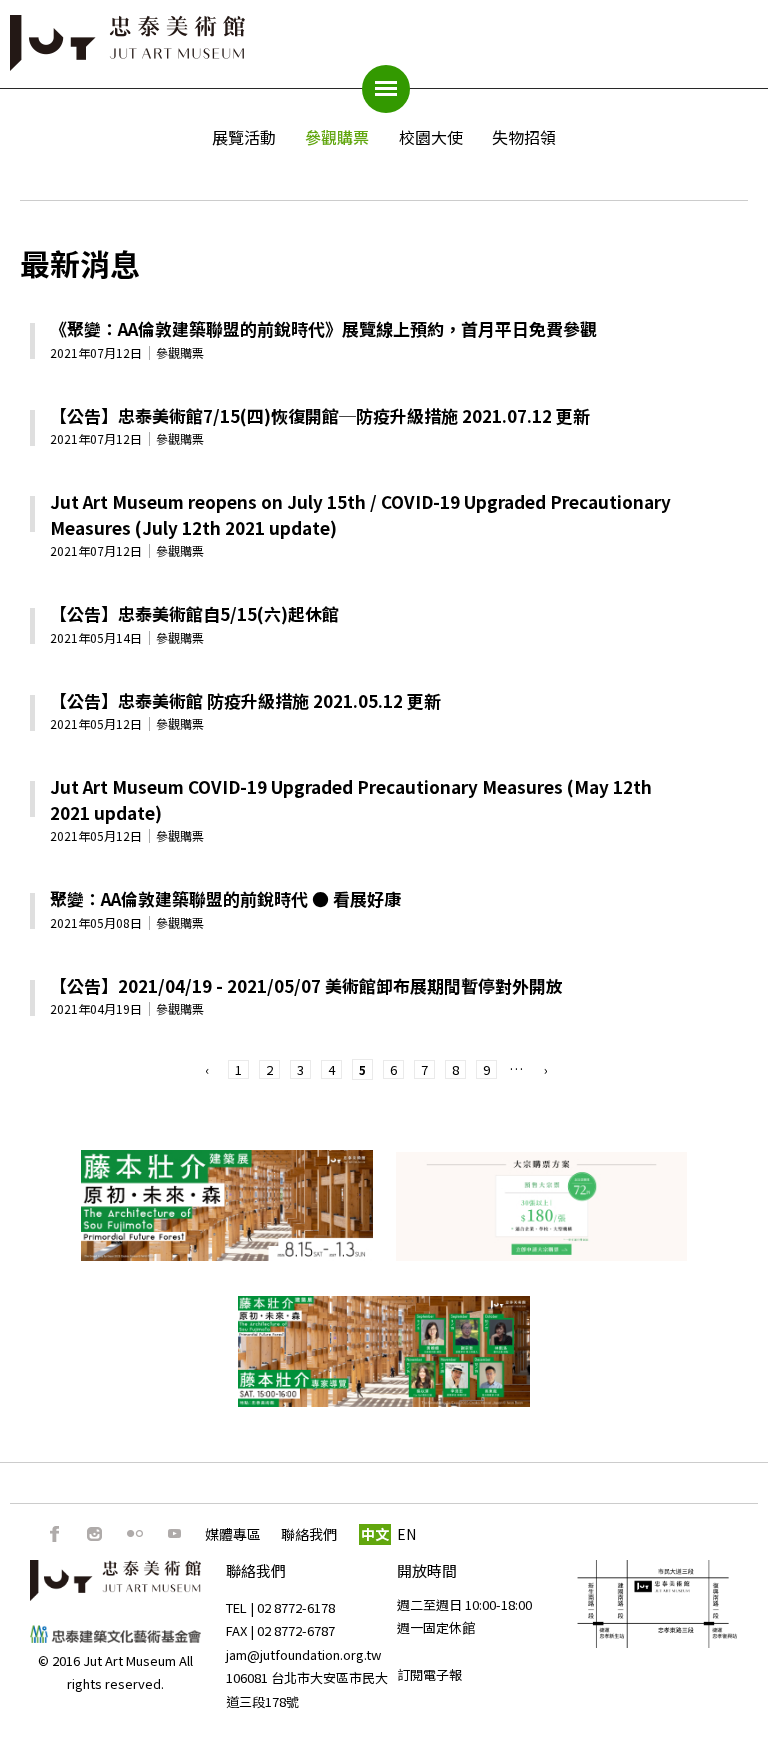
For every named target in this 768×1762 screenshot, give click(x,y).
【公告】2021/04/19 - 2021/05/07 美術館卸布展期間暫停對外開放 (306, 985)
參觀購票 (337, 137)
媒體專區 (233, 1534)
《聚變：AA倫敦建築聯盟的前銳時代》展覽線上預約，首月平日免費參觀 (323, 328)
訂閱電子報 (429, 1674)
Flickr (135, 1534)
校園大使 (431, 137)
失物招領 (524, 137)
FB (55, 1534)
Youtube (175, 1534)
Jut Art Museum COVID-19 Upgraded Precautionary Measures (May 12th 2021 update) (351, 799)
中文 (375, 1534)
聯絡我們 (309, 1534)
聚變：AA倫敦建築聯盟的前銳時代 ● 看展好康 (225, 898)
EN (406, 1534)
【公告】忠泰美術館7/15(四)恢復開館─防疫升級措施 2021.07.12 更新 (320, 415)
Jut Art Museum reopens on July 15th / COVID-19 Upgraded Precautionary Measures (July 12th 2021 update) (360, 514)
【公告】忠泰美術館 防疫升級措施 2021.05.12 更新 (245, 700)
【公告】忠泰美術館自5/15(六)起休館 (194, 613)
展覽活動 (244, 137)
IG (95, 1534)
